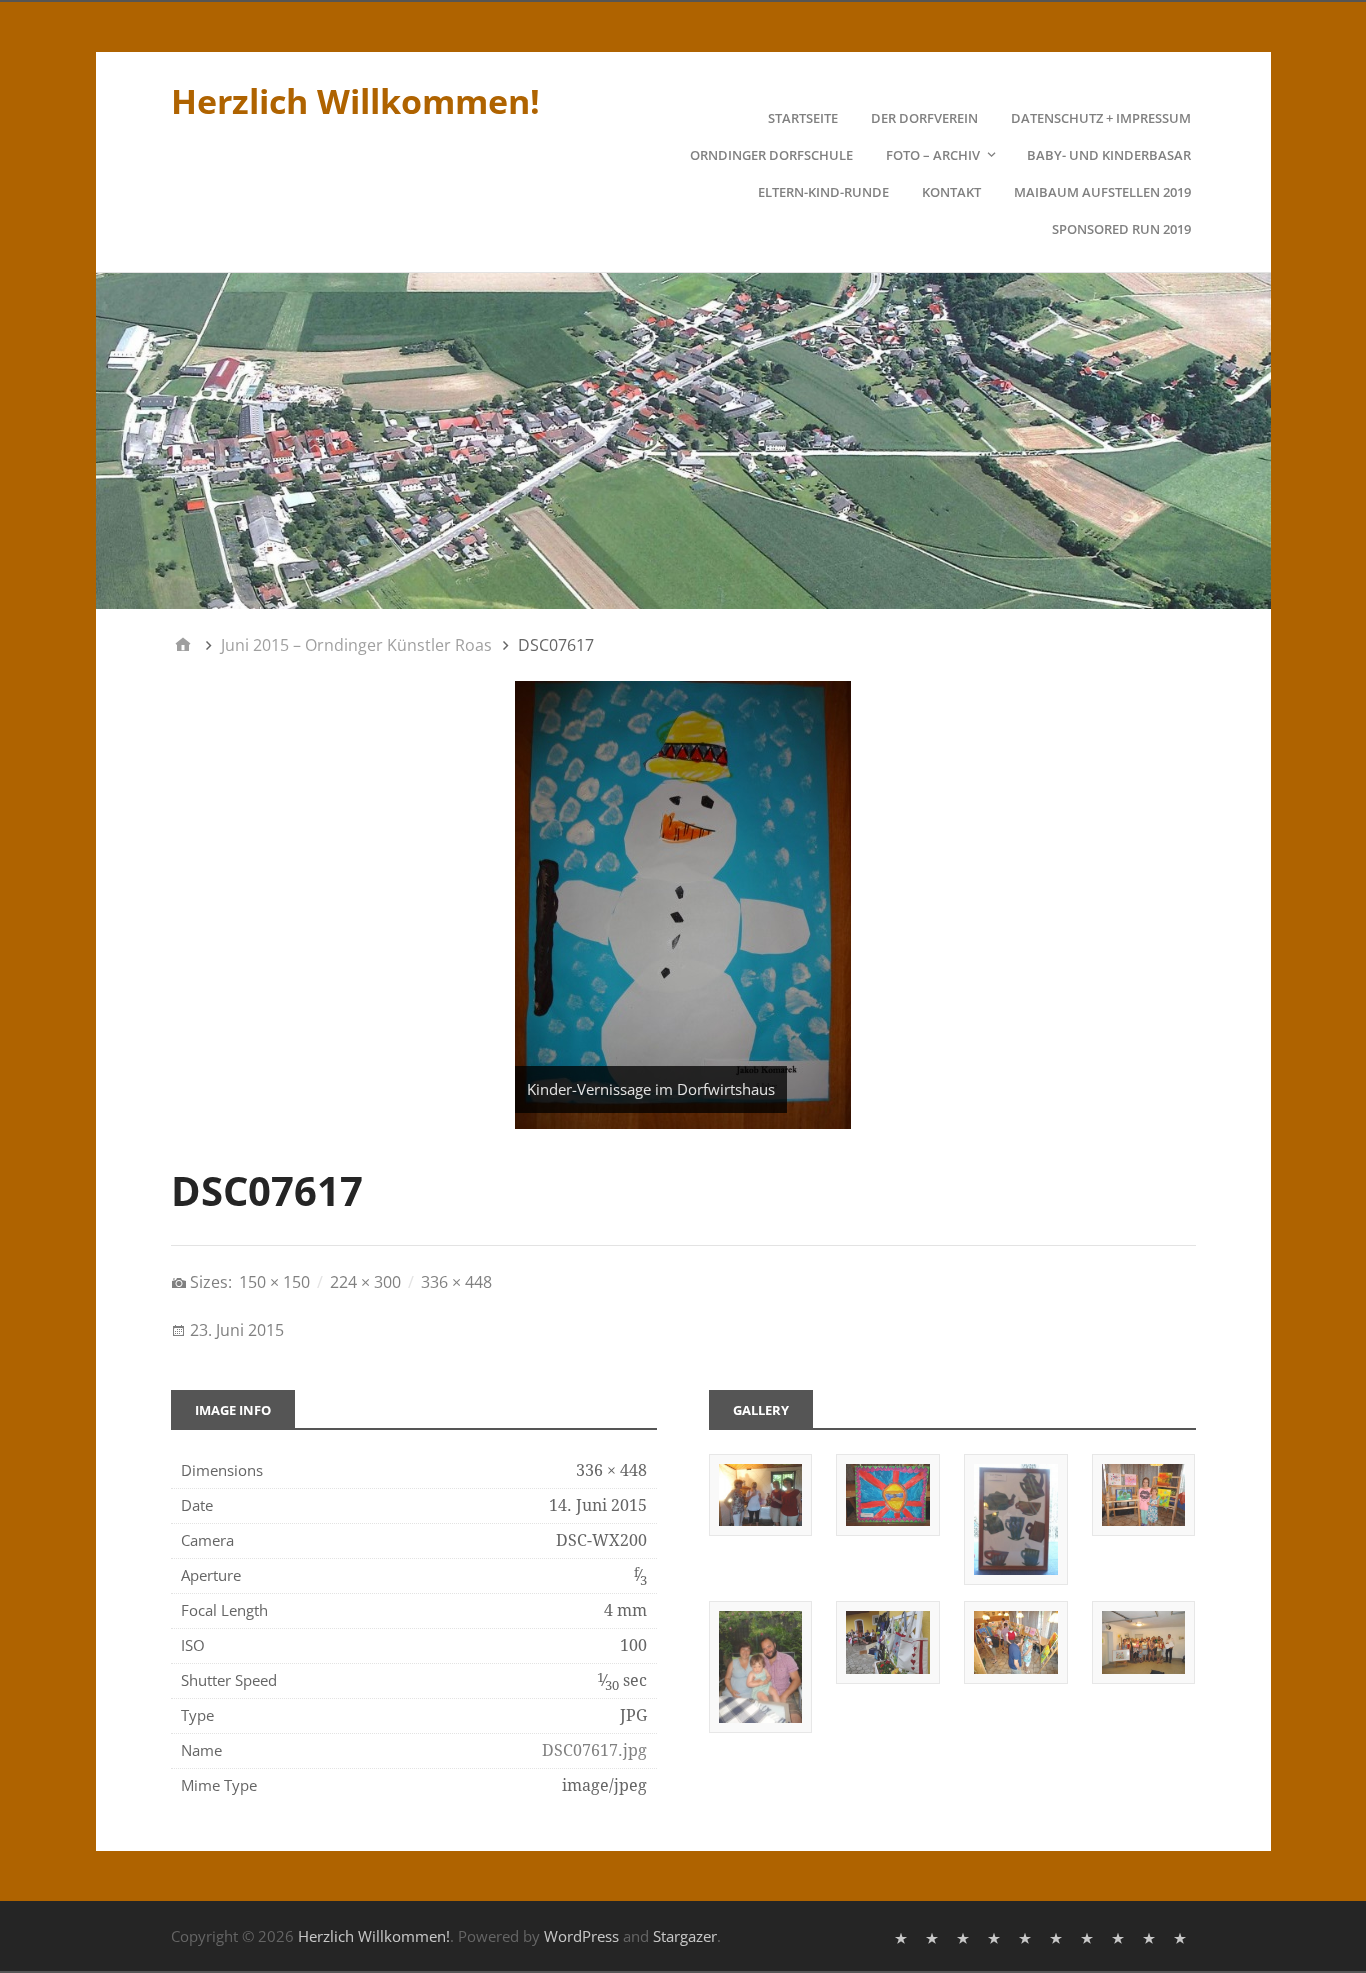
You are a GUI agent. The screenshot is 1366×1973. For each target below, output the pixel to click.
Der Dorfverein (924, 118)
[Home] (183, 645)
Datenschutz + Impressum (1101, 118)
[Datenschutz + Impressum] (965, 1936)
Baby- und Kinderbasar (1109, 155)
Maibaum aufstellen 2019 (1102, 192)
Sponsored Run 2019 (1121, 229)
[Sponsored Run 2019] (1182, 1936)
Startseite (803, 118)
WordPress (581, 1936)
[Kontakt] (1120, 1936)
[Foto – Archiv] (1027, 1936)
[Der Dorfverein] (934, 1936)
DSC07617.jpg (594, 1750)
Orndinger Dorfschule (771, 155)
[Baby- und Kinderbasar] (1058, 1936)
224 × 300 (365, 1282)
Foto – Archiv (933, 155)
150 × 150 (274, 1282)
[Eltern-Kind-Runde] (1089, 1936)
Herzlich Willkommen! (355, 101)
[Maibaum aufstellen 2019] (1151, 1936)
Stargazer (685, 1936)
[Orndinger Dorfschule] (996, 1936)
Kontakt (951, 192)
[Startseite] (903, 1936)
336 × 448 (456, 1282)
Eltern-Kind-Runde (823, 192)
